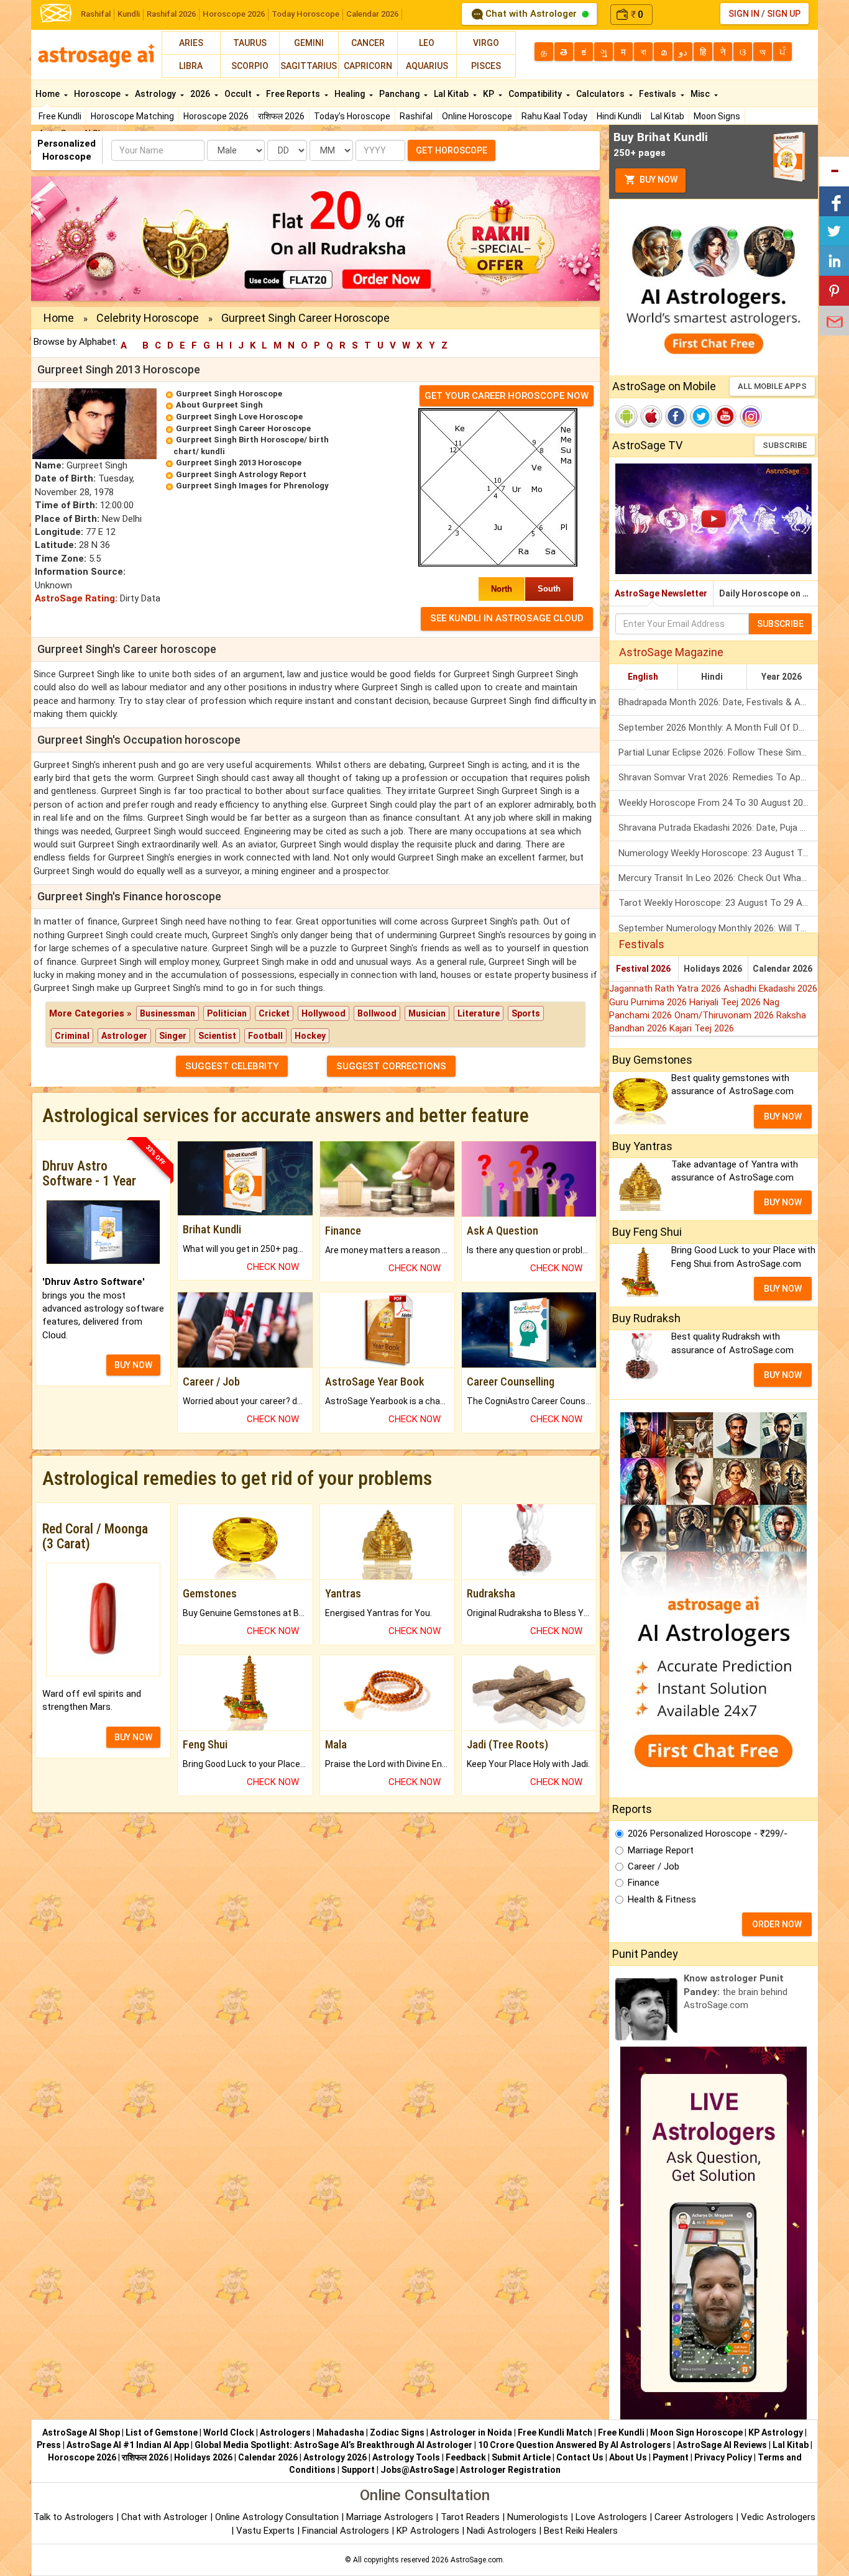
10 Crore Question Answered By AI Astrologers (575, 2445)
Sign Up (784, 14)
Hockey (310, 1036)
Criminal (72, 1036)
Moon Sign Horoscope (696, 2432)
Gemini (309, 43)
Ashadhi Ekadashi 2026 (770, 989)
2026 (201, 94)
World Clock (229, 2432)
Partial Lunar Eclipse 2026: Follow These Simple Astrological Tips (718, 752)
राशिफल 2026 (281, 116)
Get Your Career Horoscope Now (507, 396)
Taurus (250, 43)
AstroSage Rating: (76, 598)
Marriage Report (661, 1850)
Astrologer (124, 1036)
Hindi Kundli (619, 116)
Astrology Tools (406, 2457)
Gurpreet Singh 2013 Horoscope (239, 463)
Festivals (659, 94)
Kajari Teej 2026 (702, 1028)
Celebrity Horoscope (148, 318)
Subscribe (785, 445)
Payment (671, 2457)
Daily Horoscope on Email (769, 593)
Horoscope (98, 94)
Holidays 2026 (713, 969)
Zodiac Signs (397, 2432)
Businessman (168, 1013)
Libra (191, 66)
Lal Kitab (668, 116)
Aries (191, 43)
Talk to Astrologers (74, 2517)
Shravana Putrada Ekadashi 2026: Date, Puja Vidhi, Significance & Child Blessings (718, 828)
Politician (227, 1013)
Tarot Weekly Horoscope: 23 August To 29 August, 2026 (718, 903)
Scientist (217, 1036)
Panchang (400, 94)
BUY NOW (133, 1365)
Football (265, 1036)
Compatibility (536, 94)
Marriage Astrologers (391, 2517)
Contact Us (580, 2457)
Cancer (368, 43)
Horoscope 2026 (234, 14)
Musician (427, 1013)
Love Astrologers (611, 2517)
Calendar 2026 (372, 14)
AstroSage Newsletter (661, 593)
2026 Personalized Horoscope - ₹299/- (708, 1834)
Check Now (273, 1267)
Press (49, 2445)
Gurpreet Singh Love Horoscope (239, 417)
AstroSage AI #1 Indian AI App (128, 2445)
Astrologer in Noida (471, 2432)
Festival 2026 (643, 969)
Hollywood (324, 1013)
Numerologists (539, 2517)
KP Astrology (776, 2432)
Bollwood (377, 1013)
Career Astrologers (694, 2517)
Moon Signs (717, 116)
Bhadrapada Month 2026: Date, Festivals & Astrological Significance (718, 702)
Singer (173, 1036)
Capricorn (368, 66)
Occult (239, 94)
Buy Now (658, 180)
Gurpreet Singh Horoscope (229, 394)
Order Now (777, 1924)
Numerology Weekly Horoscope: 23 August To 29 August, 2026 (718, 853)
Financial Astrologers (346, 2531)
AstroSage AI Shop (81, 2432)
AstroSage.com (477, 2560)
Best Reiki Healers (581, 2531)
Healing (351, 94)
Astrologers (285, 2432)
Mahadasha (340, 2432)
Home (48, 94)
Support (358, 2470)
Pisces (486, 66)
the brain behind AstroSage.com (736, 1992)
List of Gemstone (162, 2432)
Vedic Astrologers (778, 2517)
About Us (628, 2457)
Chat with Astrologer (531, 14)
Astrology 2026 (335, 2457)
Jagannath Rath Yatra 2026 (666, 989)
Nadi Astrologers (502, 2531)
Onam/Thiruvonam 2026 (725, 1015)
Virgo (486, 43)
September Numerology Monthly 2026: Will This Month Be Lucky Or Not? (718, 928)
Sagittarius (309, 66)
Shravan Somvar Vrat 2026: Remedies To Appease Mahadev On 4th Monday (718, 777)
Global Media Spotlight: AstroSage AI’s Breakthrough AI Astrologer (333, 2445)
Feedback (466, 2457)
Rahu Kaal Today (554, 116)
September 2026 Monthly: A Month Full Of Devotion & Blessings (718, 728)
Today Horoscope (305, 14)
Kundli (129, 14)
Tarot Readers (471, 2517)
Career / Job (654, 1866)
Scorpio (250, 66)
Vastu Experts (265, 2531)
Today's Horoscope (352, 116)
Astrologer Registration (510, 2470)
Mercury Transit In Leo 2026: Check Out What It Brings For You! (718, 878)
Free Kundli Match (555, 2432)
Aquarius (427, 66)
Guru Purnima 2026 (649, 1002)
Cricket (274, 1013)
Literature (479, 1013)
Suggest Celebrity (232, 1066)
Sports (526, 1013)
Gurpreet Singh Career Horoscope (243, 428)
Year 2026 (782, 677)
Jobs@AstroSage (417, 2470)
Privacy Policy (723, 2457)
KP (489, 94)
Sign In (744, 14)
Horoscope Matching (132, 116)
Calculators (601, 94)
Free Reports (294, 94)
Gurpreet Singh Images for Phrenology (252, 486)
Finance (644, 1883)
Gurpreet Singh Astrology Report (241, 474)
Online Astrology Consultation (278, 2517)
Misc (701, 94)
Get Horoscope (452, 150)
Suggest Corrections (391, 1066)
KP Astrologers (429, 2531)
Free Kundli (60, 116)
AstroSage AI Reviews (722, 2445)
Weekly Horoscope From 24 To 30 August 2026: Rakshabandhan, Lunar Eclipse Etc (718, 803)
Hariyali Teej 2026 (726, 1002)
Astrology (156, 94)
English (643, 677)
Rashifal (96, 14)
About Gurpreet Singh (219, 405)
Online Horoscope (477, 116)
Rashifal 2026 (171, 14)
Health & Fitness (662, 1899)
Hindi (712, 677)
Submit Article (521, 2457)
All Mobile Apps (772, 386)
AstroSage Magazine (671, 652)
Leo (427, 43)
